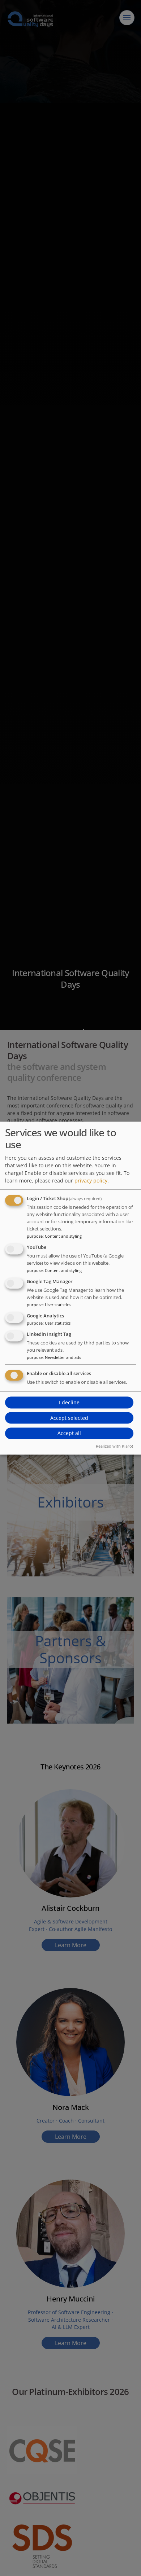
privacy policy (91, 1181)
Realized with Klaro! (114, 1446)
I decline (69, 1402)
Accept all (69, 1433)
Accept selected (69, 1418)
